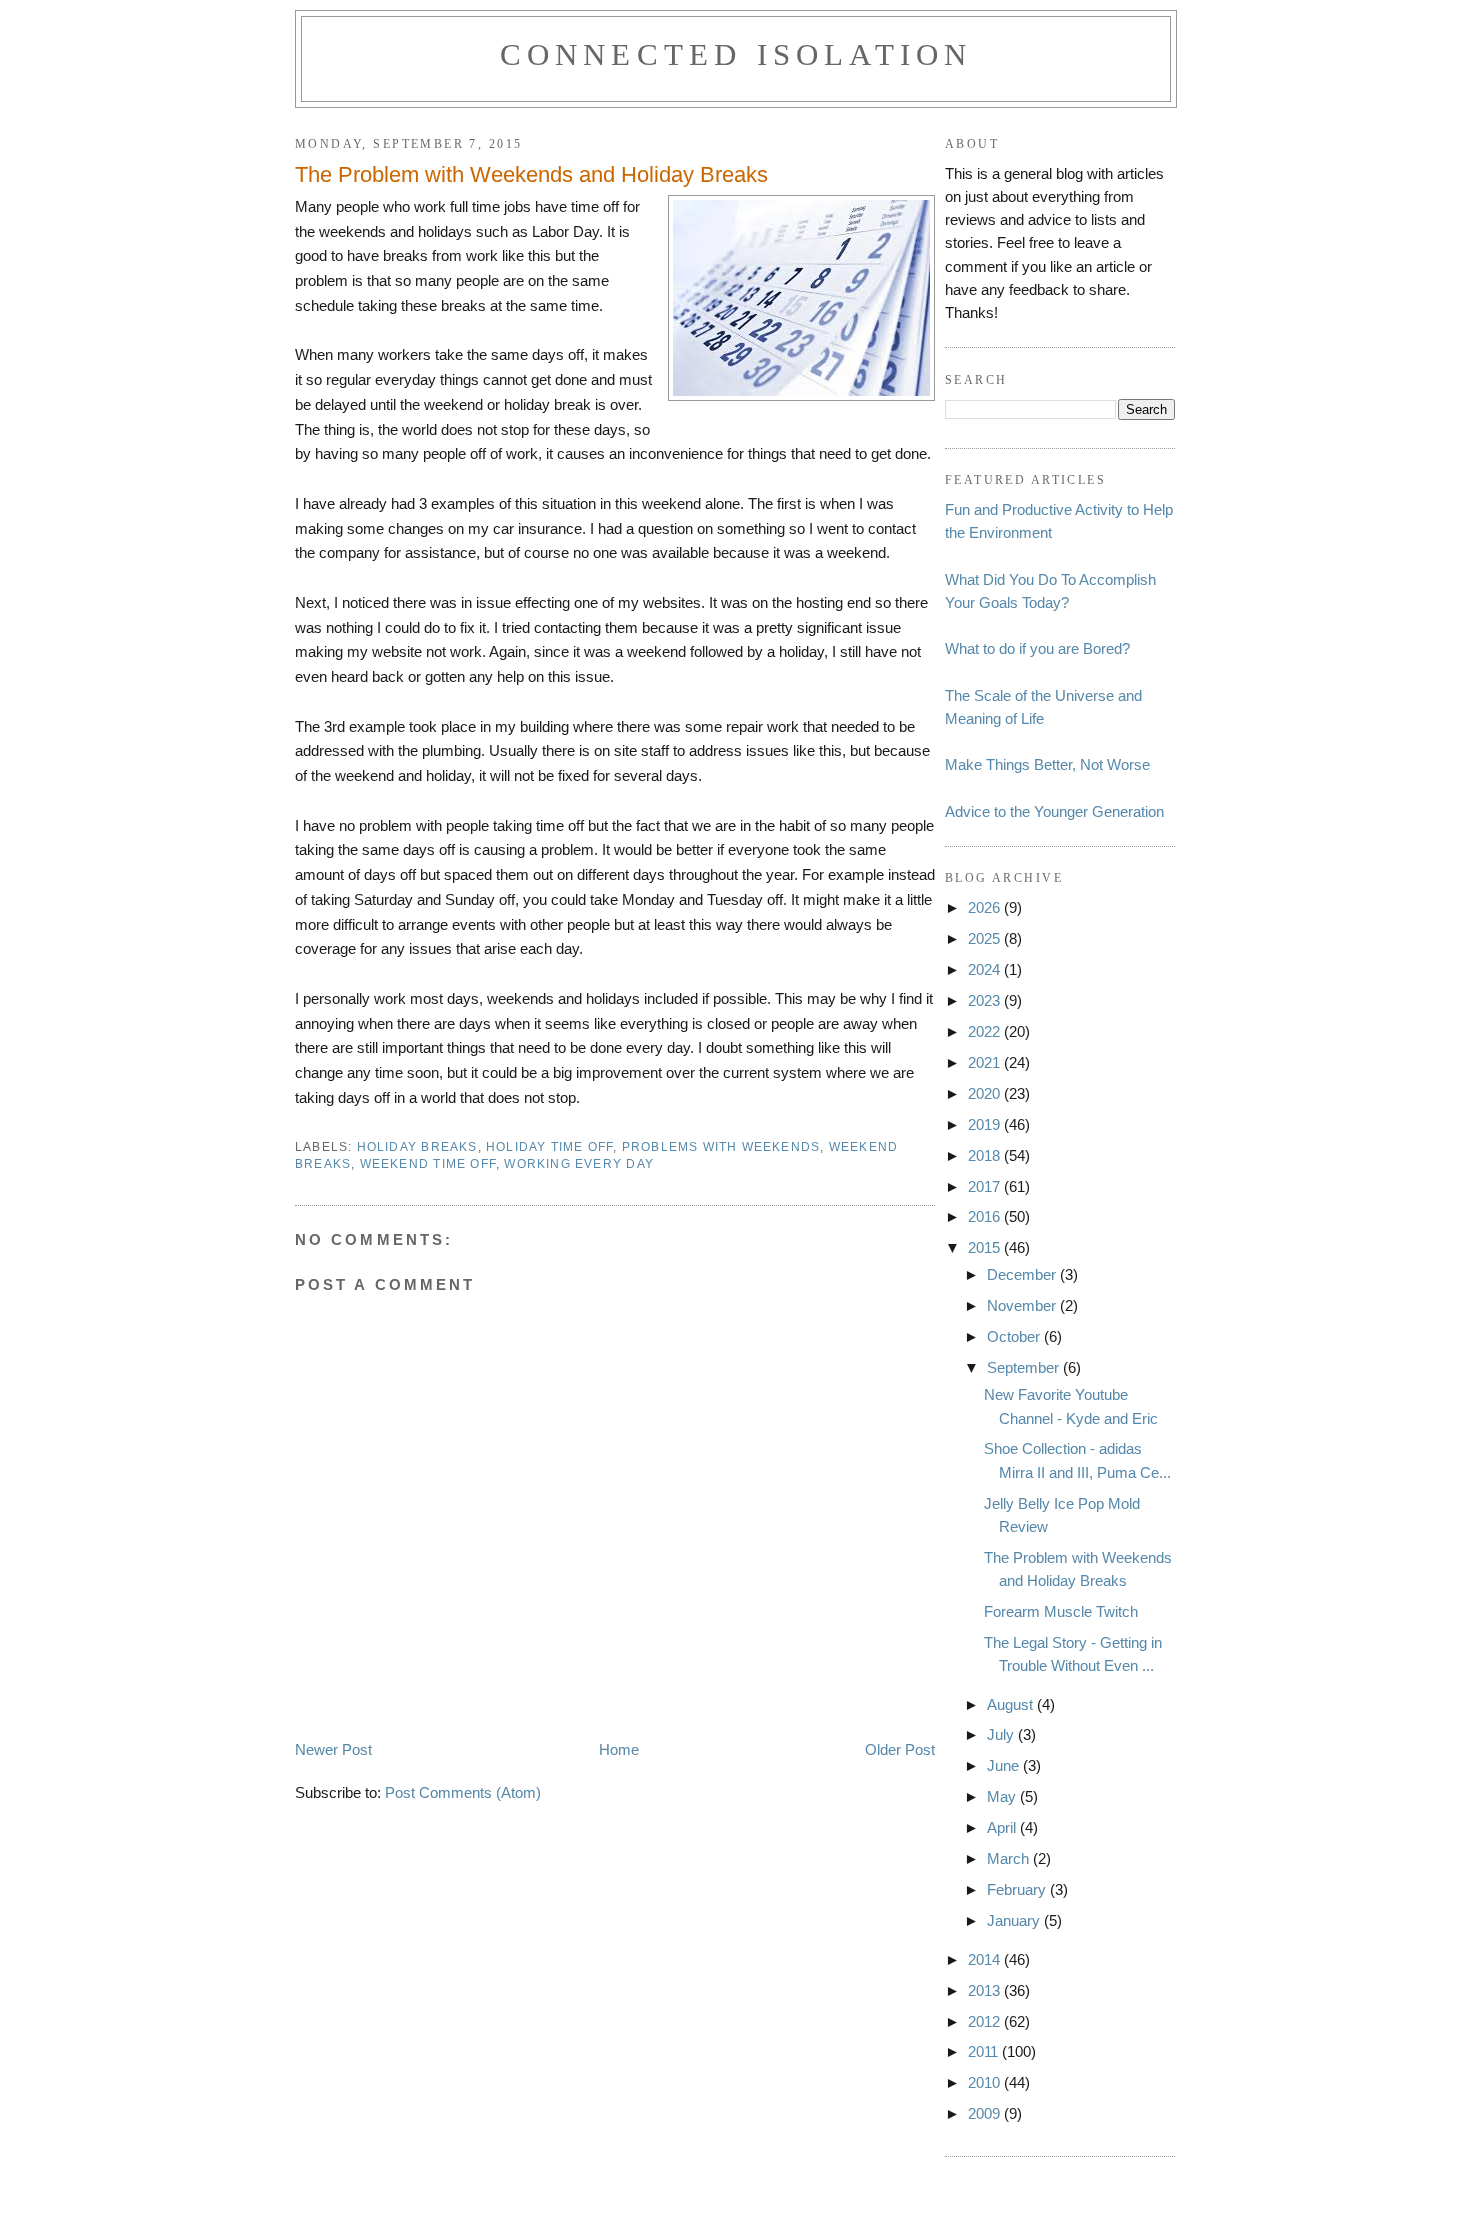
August (1012, 1704)
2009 (986, 2113)
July (1002, 1734)
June (1005, 1765)
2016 (986, 1216)
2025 (986, 938)
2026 (986, 907)
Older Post (900, 1749)
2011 (985, 2051)
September (1025, 1367)
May (1003, 1796)
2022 (986, 1031)
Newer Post (333, 1749)
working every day (579, 1164)
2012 (986, 2021)
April (1003, 1827)
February (1018, 1889)
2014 (986, 1959)
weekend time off (428, 1164)
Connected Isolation (736, 54)
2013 (986, 1990)
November (1023, 1305)
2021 (986, 1062)
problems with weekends (721, 1147)
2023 (986, 1000)
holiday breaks (417, 1147)
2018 (986, 1155)
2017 (986, 1186)
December (1023, 1274)
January (1015, 1920)
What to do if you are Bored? (1037, 648)
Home (619, 1749)
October (1015, 1336)
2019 (986, 1124)
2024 (986, 969)
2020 (986, 1093)
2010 (986, 2082)
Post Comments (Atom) (463, 1792)
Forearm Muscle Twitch (1061, 1611)
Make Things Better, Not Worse (1047, 764)
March (1010, 1858)
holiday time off (549, 1147)
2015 (986, 1247)
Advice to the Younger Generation (1054, 811)
